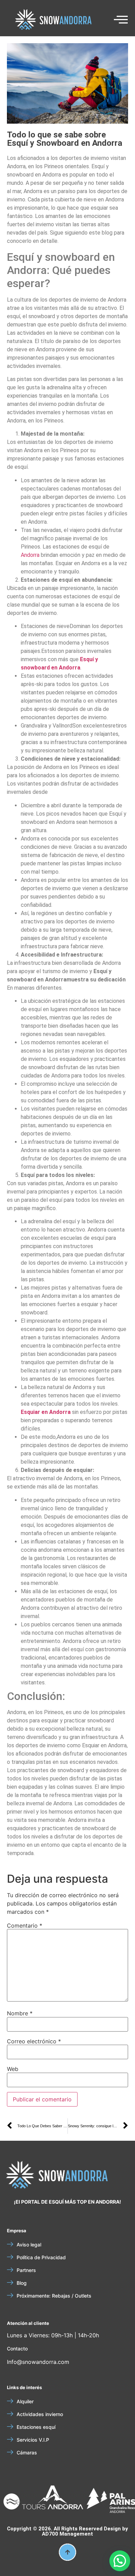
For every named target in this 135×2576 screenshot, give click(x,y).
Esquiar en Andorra (46, 1412)
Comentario (25, 1926)
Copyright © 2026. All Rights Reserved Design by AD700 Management (67, 2531)
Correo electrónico (34, 2041)
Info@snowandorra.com (38, 2362)
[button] (18, 2502)
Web (13, 2069)
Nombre (20, 2013)
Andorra (30, 555)
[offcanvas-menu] (121, 20)
